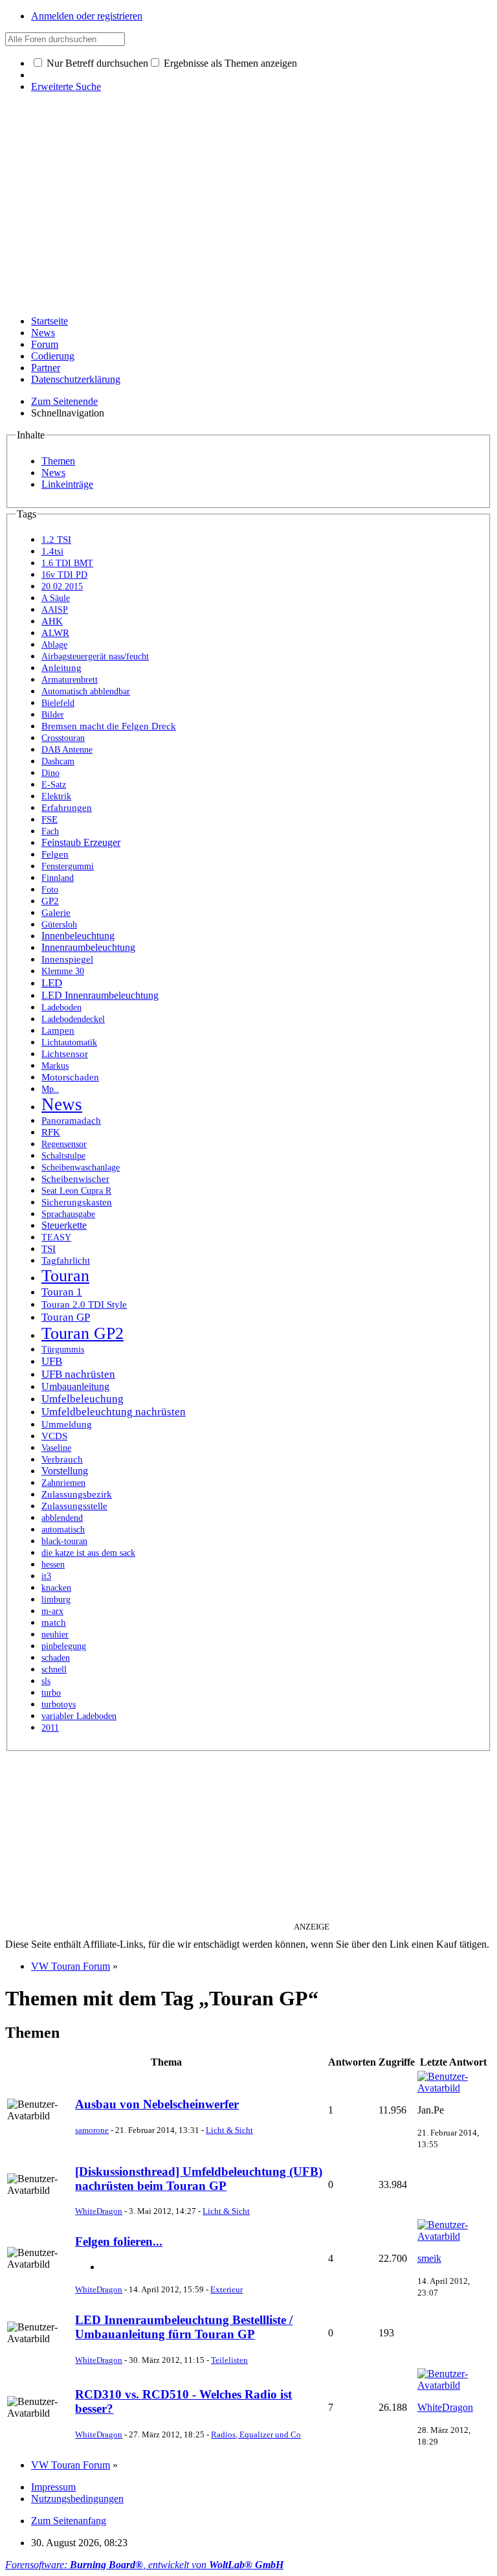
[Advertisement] (248, 214)
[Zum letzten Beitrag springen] (454, 2088)
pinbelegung (64, 1646)
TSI (49, 1249)
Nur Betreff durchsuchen (96, 63)
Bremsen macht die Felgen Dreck (109, 726)
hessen (53, 1565)
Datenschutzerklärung (76, 379)
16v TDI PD (64, 575)
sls (46, 1681)
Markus (55, 1066)
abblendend (62, 1518)
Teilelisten (229, 2360)
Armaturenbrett (70, 680)
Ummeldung (67, 1424)
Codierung (53, 356)
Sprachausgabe (68, 1214)
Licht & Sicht (229, 2130)
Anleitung (61, 668)
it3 (46, 1576)
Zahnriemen (63, 1483)
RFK (51, 1132)
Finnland (58, 878)
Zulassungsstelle (74, 1506)
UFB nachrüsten (78, 1374)
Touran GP (66, 1317)
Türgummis (63, 1350)
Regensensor (64, 1144)
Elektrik (56, 796)
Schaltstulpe (63, 1156)
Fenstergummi (68, 866)
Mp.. (50, 1089)
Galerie (56, 913)
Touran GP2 (83, 1333)
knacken (56, 1588)
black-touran (64, 1541)
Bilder (53, 715)
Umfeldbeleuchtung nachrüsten (114, 1412)
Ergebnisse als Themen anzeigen (229, 63)
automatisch (63, 1530)
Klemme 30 (63, 971)
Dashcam (58, 761)
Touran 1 (62, 1292)
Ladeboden (61, 1008)
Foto (50, 890)
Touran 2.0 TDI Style (84, 1305)
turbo (51, 1693)
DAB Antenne (67, 750)
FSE (50, 819)
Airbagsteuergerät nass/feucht (95, 656)
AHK (52, 621)
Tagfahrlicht (66, 1260)
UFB (52, 1361)
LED (52, 983)
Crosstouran (63, 738)
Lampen (58, 1031)
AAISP (55, 610)
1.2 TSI (56, 540)
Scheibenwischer (75, 1179)
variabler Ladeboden (79, 1716)
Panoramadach (71, 1121)
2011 (50, 1728)
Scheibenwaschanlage (81, 1168)
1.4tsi (52, 551)
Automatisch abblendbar (86, 691)
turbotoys (59, 1704)
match (54, 1623)
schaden (56, 1658)
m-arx (52, 1611)
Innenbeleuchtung (78, 936)
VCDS (54, 1436)
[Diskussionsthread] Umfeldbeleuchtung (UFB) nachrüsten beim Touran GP (199, 2179)
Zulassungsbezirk (77, 1494)
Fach (50, 831)
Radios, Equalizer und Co (256, 2434)
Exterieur (226, 2289)
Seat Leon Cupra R (76, 1191)
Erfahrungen (67, 808)
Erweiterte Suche (66, 86)
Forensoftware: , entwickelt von (144, 2565)
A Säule (56, 598)
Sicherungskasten (77, 1202)
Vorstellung (65, 1471)
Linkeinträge (67, 484)
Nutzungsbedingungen (77, 2499)
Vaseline (56, 1448)
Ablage (54, 645)
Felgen (55, 854)
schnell (54, 1670)
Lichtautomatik (69, 1043)
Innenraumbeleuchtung (88, 947)
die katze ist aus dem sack (88, 1553)
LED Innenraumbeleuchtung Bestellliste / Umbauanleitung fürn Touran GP (184, 2327)
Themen (58, 461)
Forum (45, 344)
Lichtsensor (65, 1054)
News (43, 333)
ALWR (55, 633)
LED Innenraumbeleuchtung (100, 995)
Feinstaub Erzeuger (81, 842)
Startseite (50, 321)
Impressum (53, 2487)
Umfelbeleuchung (83, 1399)
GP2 (50, 901)
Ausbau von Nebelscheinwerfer (157, 2104)
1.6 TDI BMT (67, 563)
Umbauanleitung (75, 1386)
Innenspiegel (67, 959)
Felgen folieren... (119, 2241)
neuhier (55, 1635)
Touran (65, 1276)
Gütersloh (59, 925)
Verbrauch (62, 1459)
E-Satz (54, 785)
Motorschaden (70, 1077)
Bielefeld (58, 703)
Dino (50, 773)
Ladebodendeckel (73, 1019)
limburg (56, 1600)
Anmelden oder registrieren (87, 16)
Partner (46, 368)
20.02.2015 (62, 587)
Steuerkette (64, 1225)
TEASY (56, 1237)
